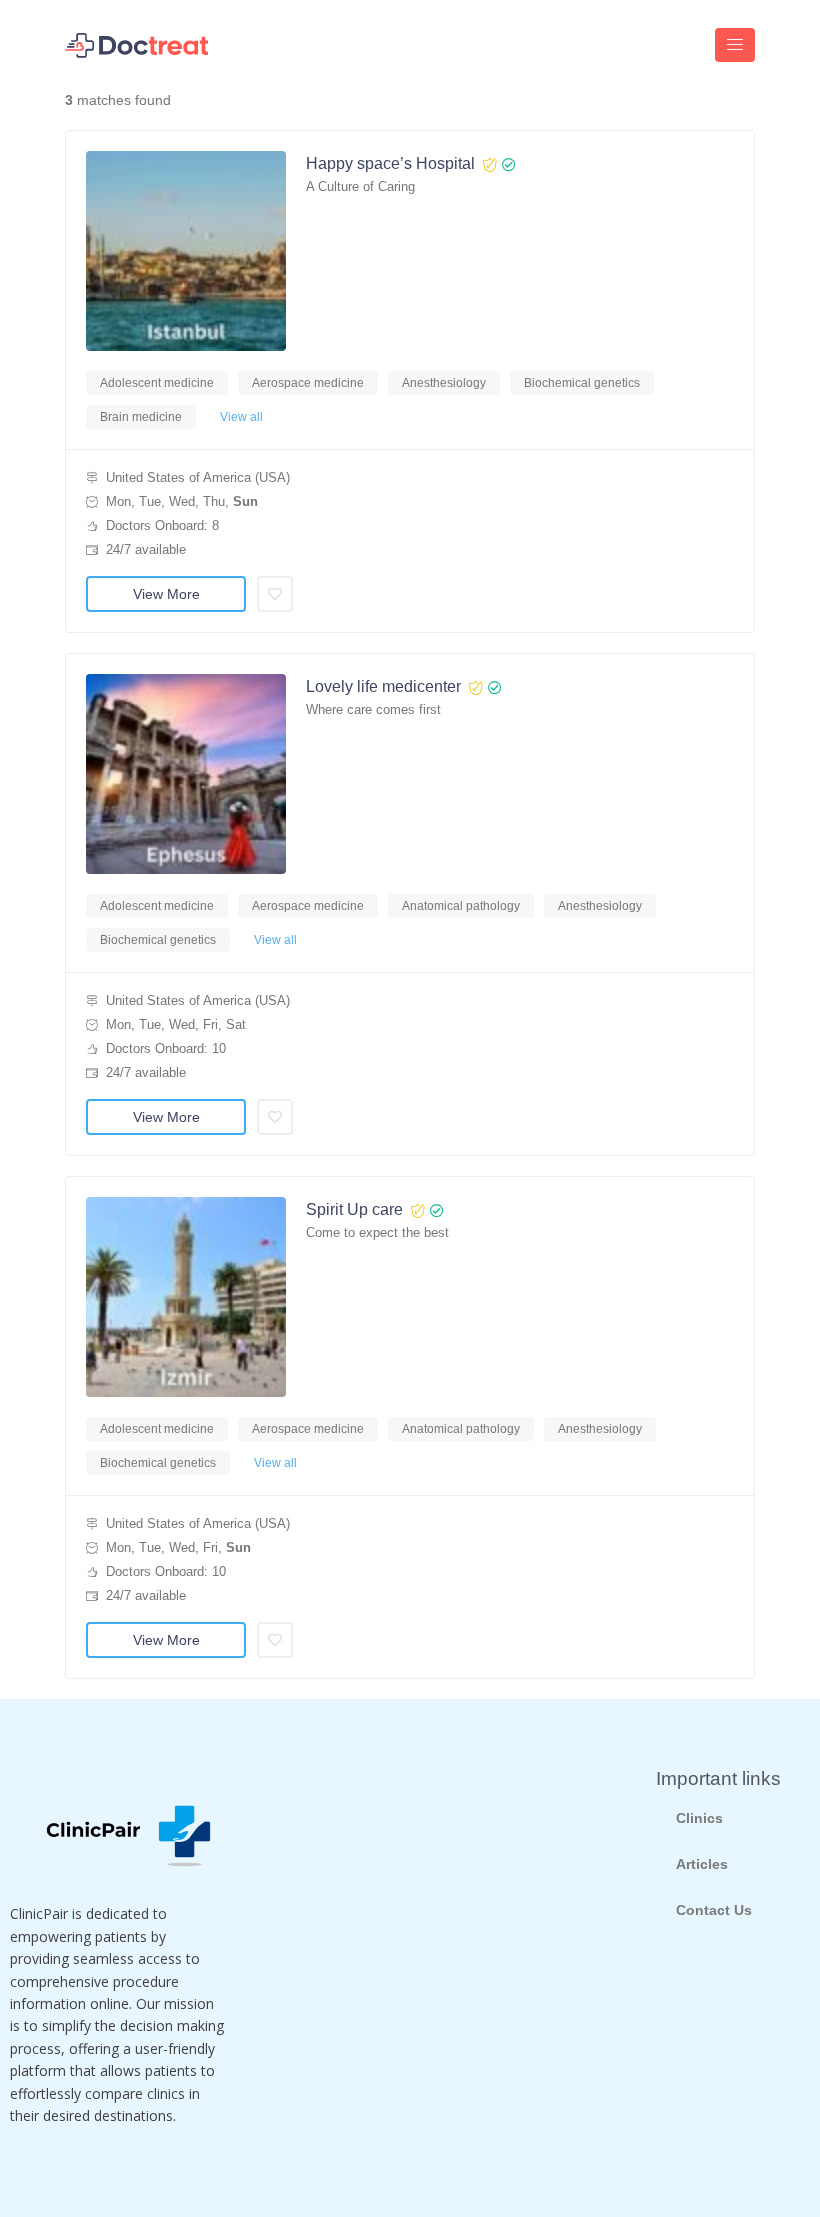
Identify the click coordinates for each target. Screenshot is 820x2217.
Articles (702, 1864)
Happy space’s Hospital (390, 163)
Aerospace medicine (308, 383)
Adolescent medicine (157, 383)
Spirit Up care (354, 1209)
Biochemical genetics (582, 383)
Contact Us (714, 1910)
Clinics (699, 1818)
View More (166, 594)
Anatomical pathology (461, 906)
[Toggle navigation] (735, 45)
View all (241, 417)
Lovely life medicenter (383, 686)
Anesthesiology (444, 383)
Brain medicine (141, 417)
